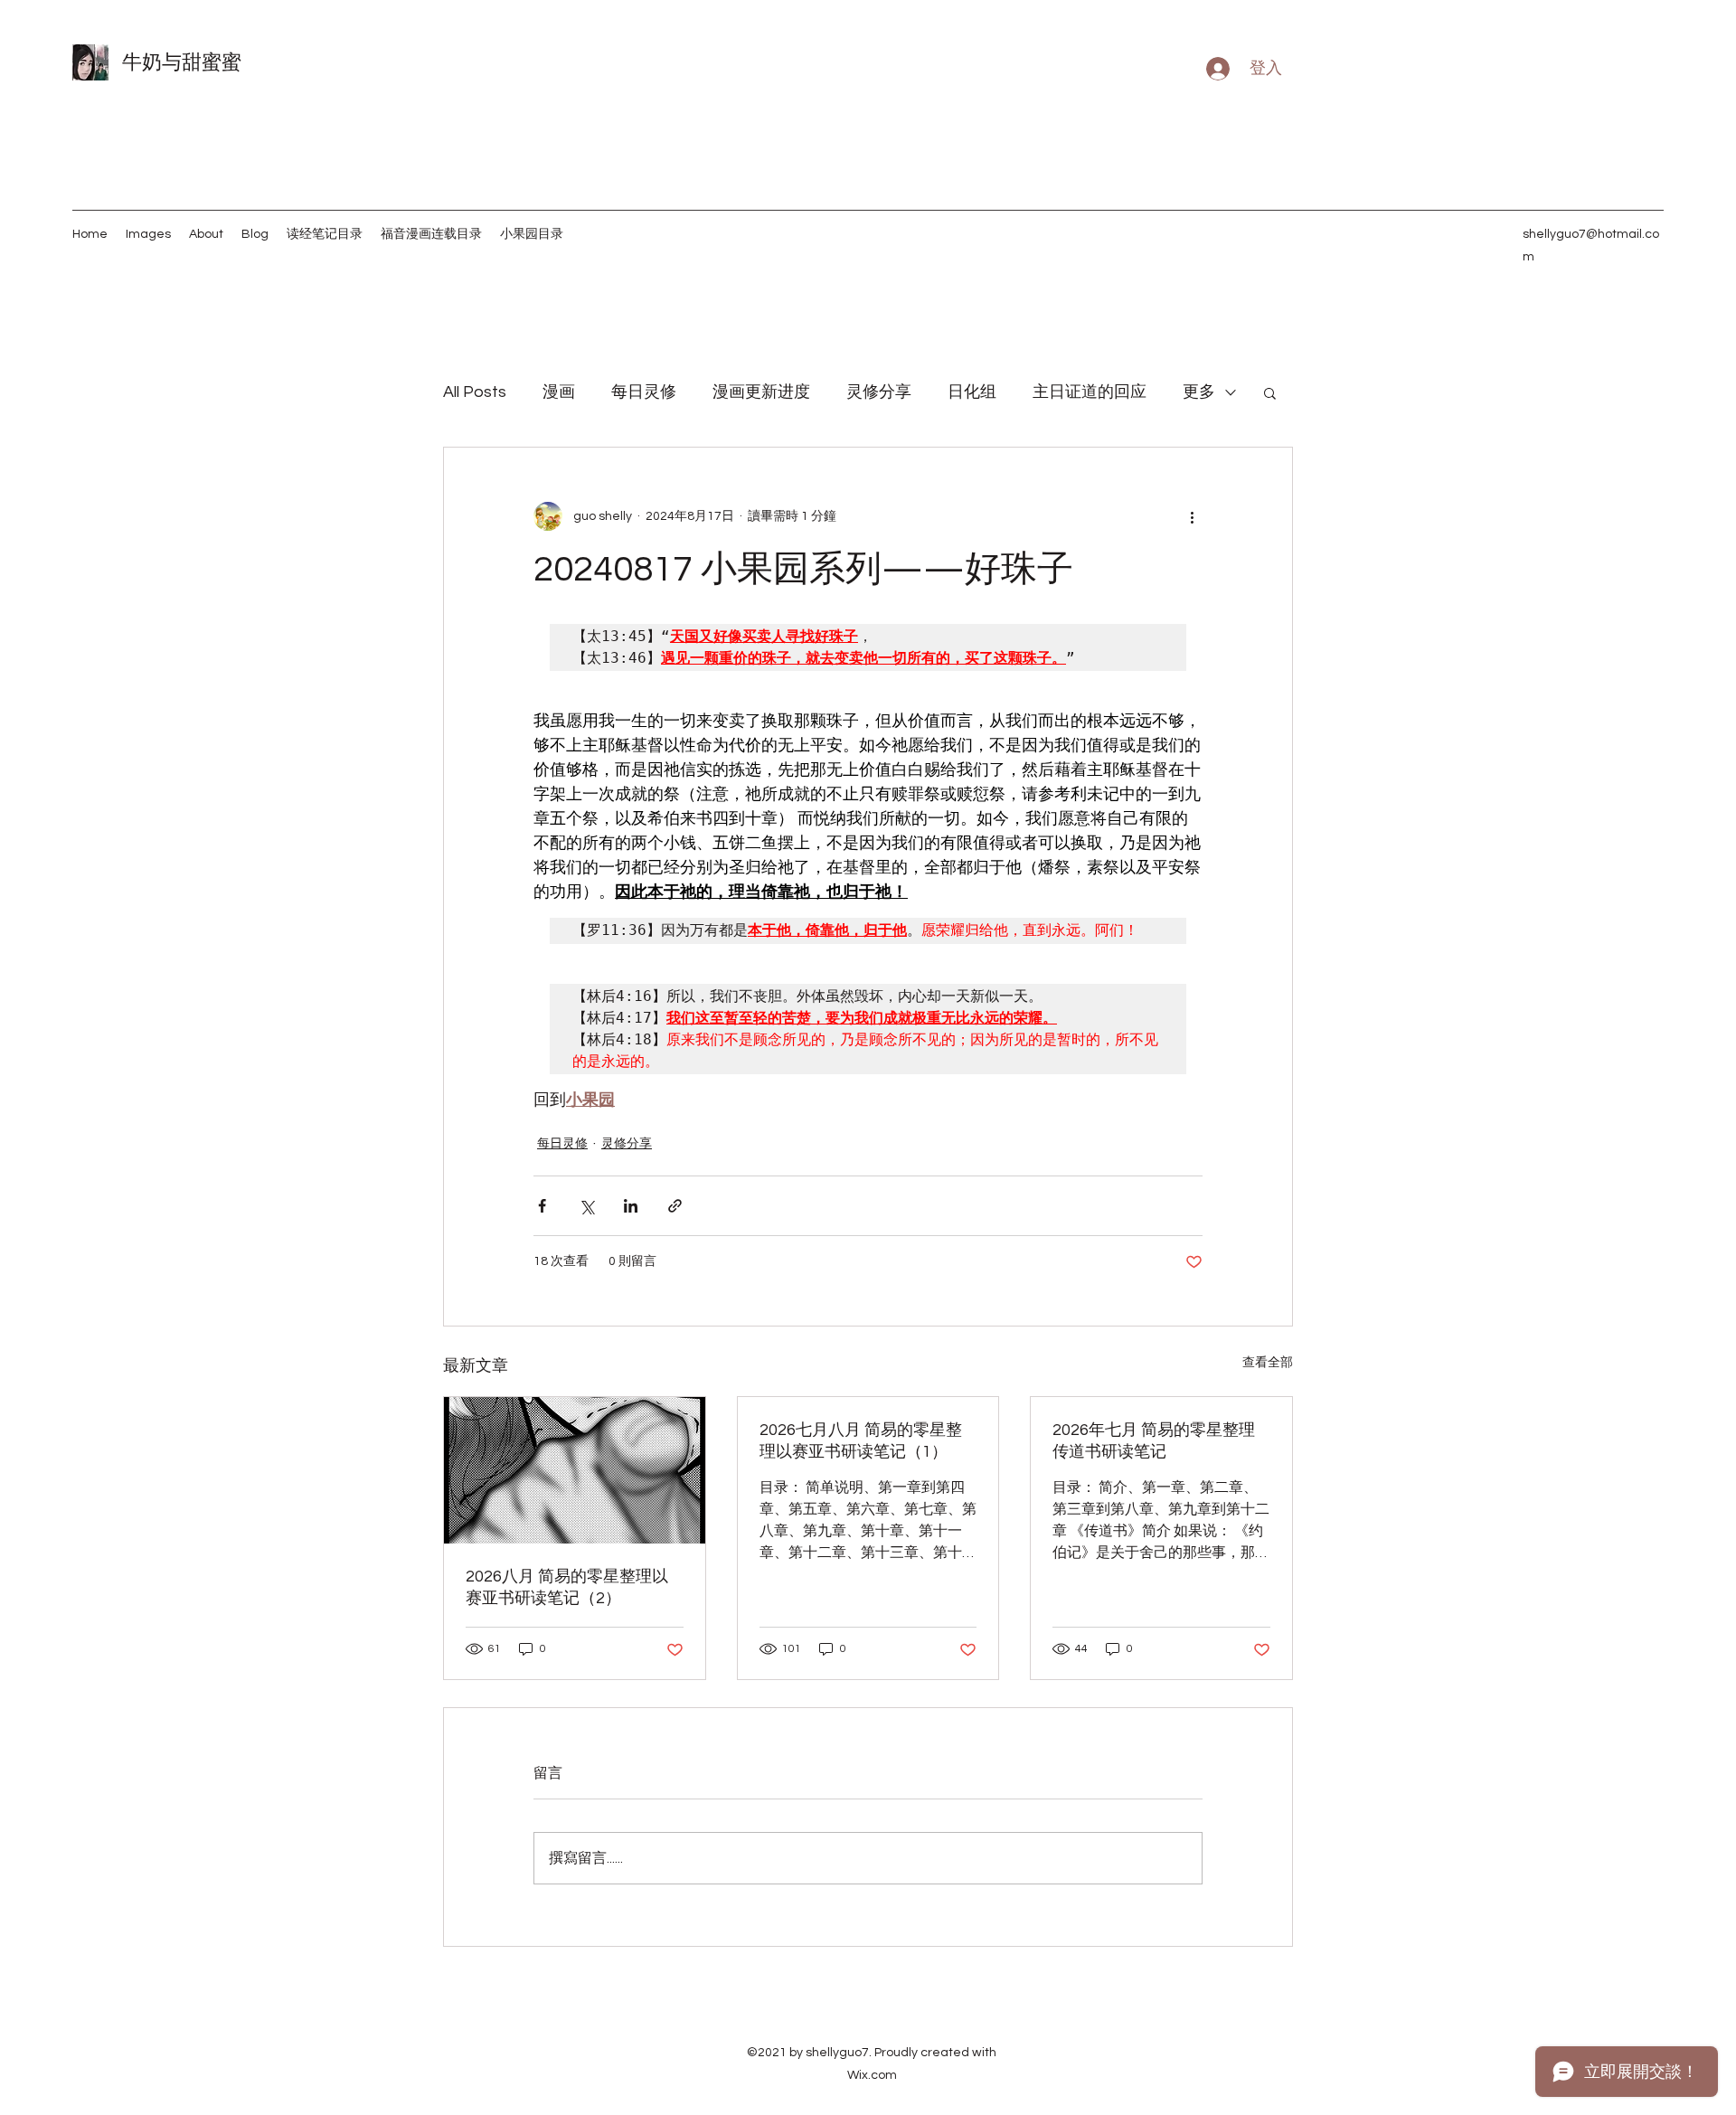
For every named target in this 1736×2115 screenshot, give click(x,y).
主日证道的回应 (1090, 392)
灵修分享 (879, 392)
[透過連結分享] (675, 1206)
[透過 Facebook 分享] (542, 1206)
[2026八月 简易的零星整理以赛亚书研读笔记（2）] (575, 1470)
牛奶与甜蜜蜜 (182, 63)
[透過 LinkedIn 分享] (631, 1206)
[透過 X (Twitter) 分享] (586, 1206)
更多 (1199, 392)
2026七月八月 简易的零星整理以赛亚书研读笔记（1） (861, 1441)
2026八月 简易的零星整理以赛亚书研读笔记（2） (567, 1587)
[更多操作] (1192, 516)
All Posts (475, 392)
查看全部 (1268, 1363)
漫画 (559, 392)
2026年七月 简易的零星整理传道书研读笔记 (1154, 1441)
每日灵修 (644, 392)
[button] (1270, 392)
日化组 (972, 392)
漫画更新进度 (761, 392)
